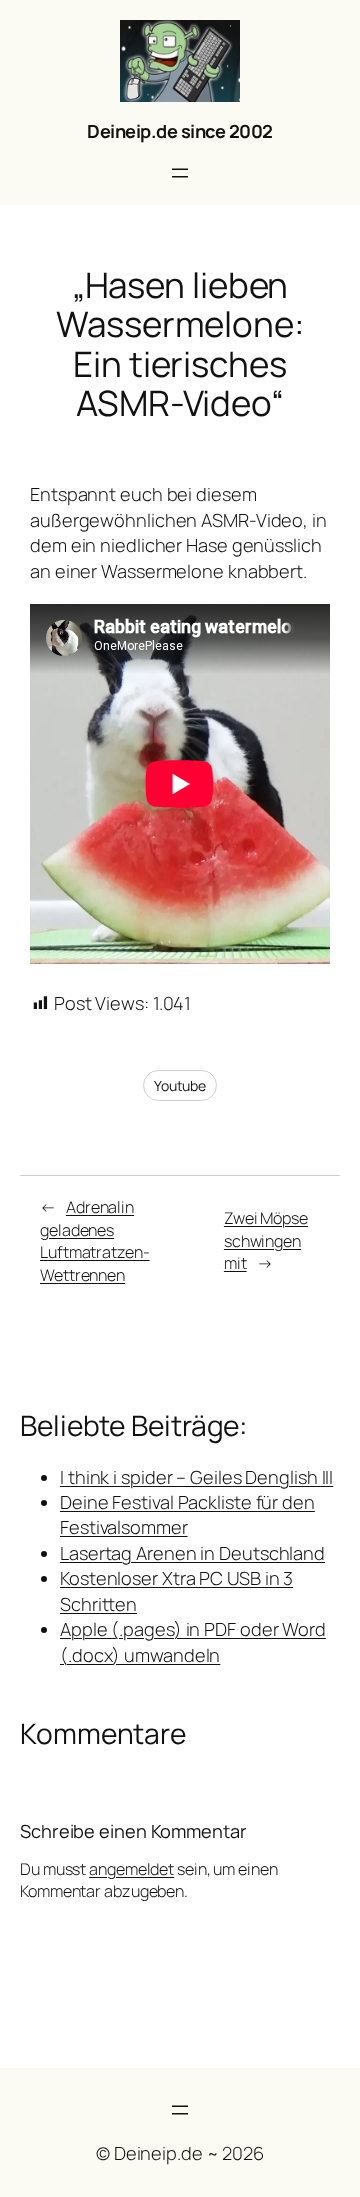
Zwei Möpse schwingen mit (266, 1240)
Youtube (180, 1085)
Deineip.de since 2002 (180, 131)
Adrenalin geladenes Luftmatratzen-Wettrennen (95, 1241)
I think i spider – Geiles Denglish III (196, 1477)
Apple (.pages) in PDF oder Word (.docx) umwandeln (193, 1641)
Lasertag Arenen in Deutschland (192, 1553)
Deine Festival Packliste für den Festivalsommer (187, 1514)
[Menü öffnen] (180, 173)
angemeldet (131, 1869)
